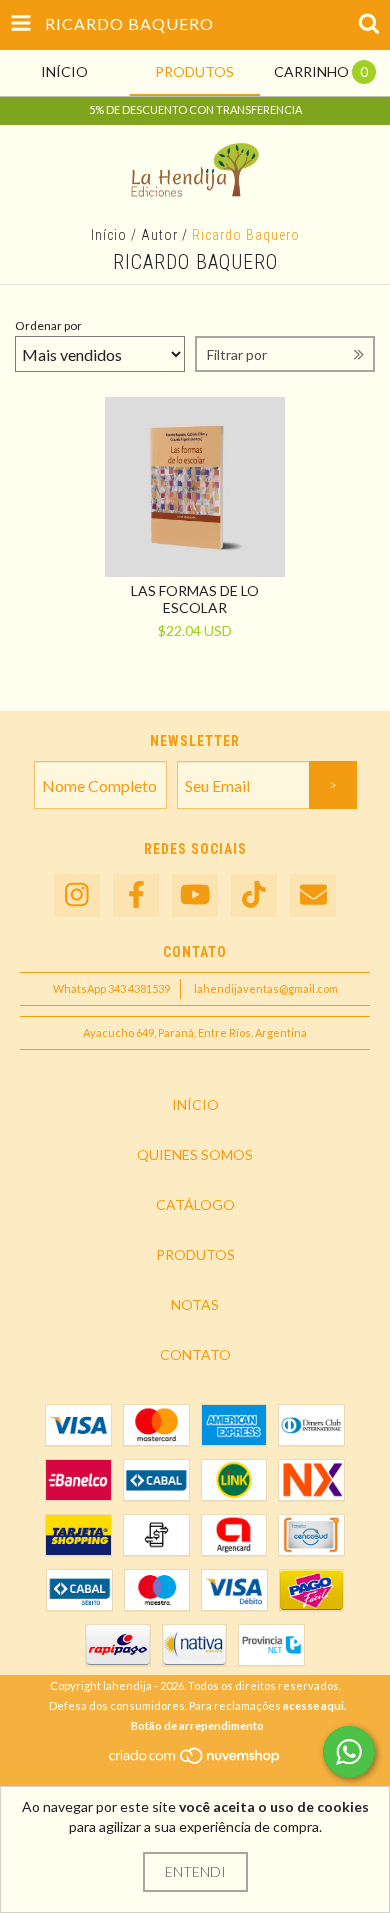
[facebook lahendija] (136, 895)
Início (109, 235)
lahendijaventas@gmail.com (266, 988)
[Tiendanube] (195, 1760)
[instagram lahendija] (77, 895)
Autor (159, 235)
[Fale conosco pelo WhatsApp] (349, 1752)
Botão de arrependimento (197, 1725)
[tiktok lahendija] (254, 895)
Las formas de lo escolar (195, 599)
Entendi (195, 1871)
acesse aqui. (314, 1705)
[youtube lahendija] (195, 895)
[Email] (313, 895)
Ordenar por (48, 325)
